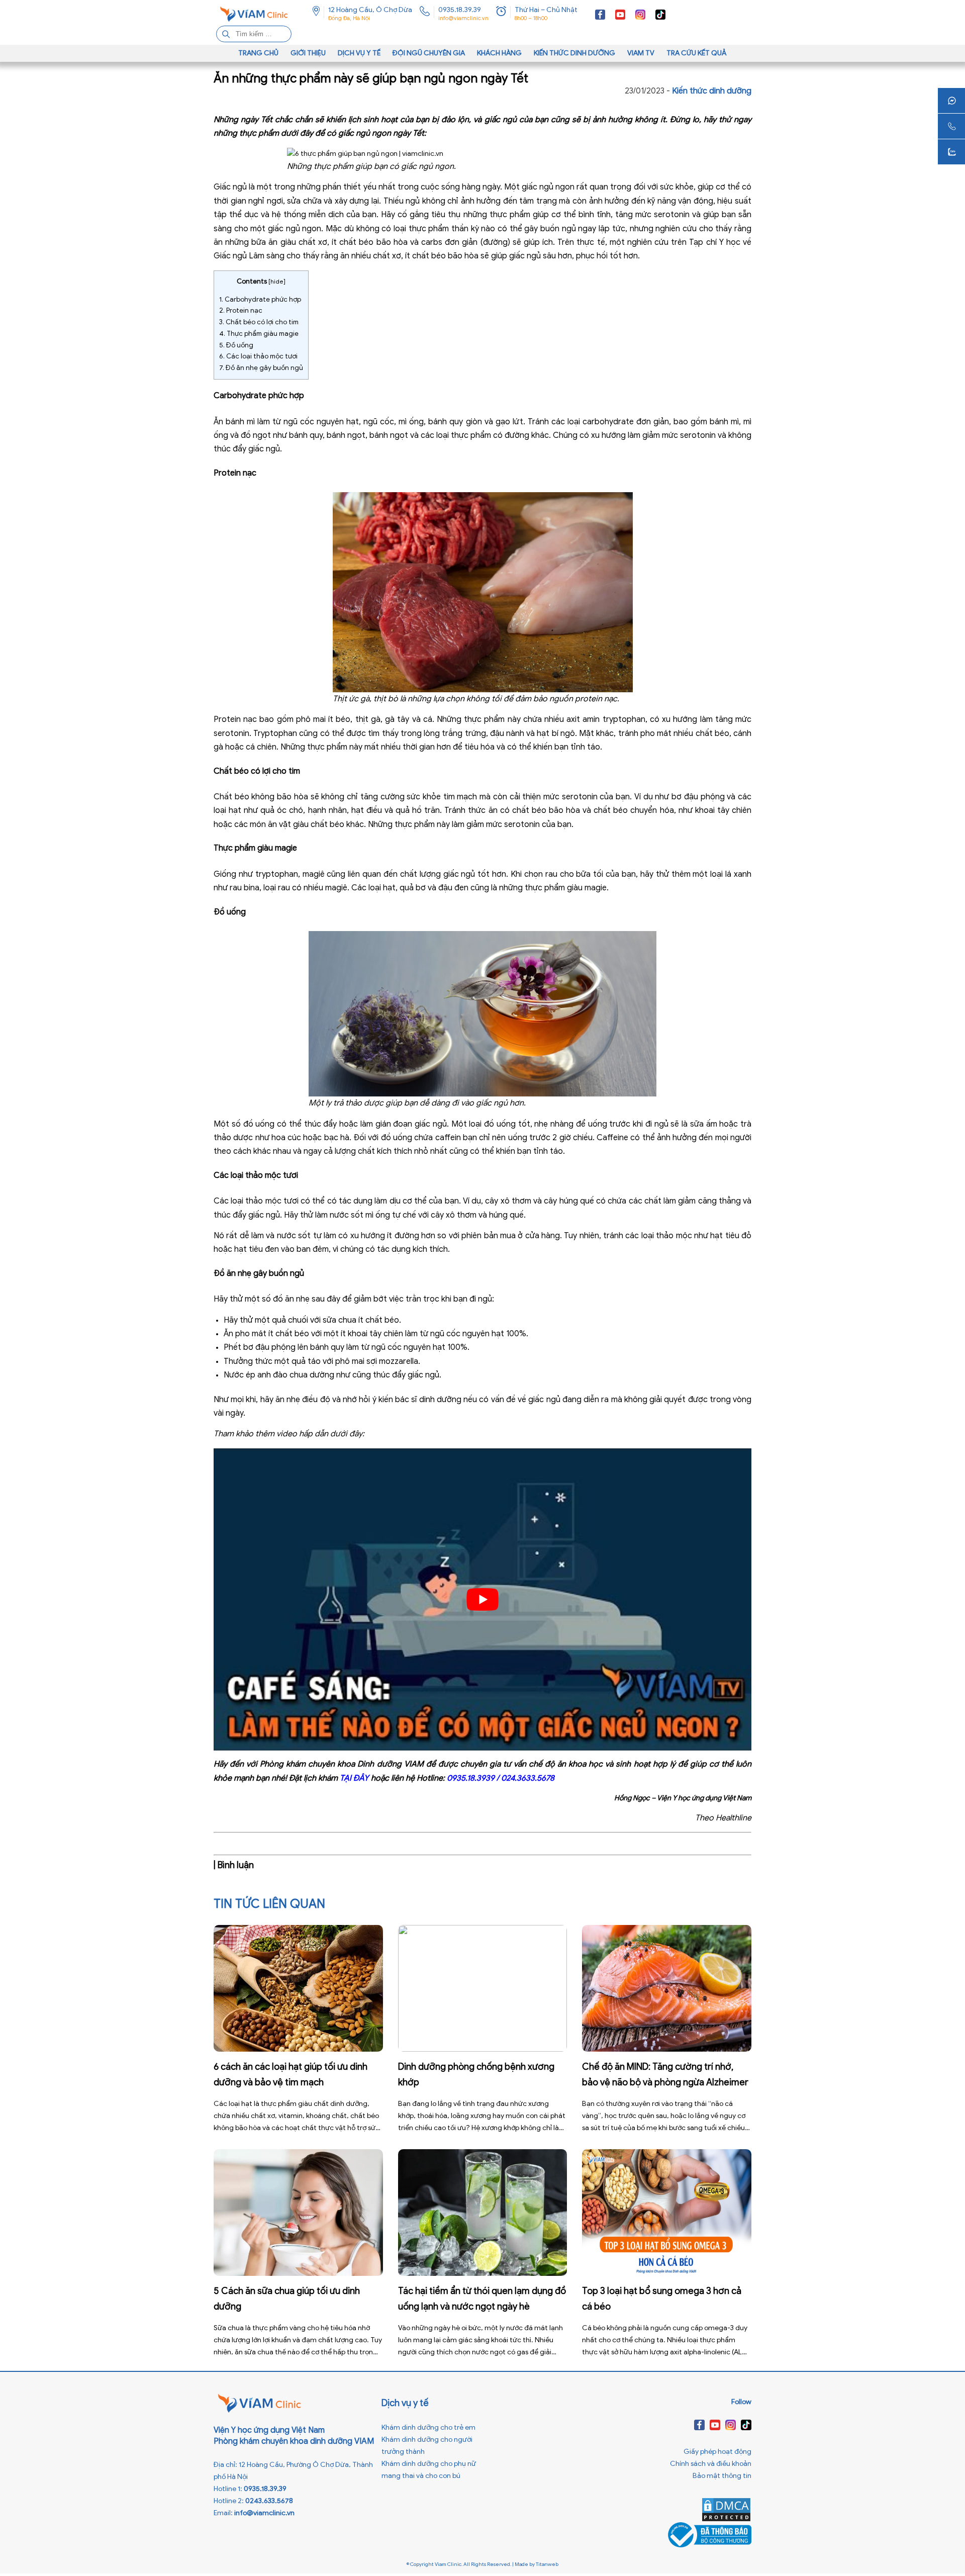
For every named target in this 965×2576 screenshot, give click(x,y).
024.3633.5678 (528, 1778)
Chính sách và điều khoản (711, 2464)
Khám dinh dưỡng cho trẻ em (428, 2427)
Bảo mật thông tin (722, 2476)
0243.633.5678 (269, 2501)
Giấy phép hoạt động (717, 2452)
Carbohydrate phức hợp (260, 299)
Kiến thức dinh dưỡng (574, 53)
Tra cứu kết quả (697, 53)
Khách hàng (499, 53)
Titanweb (547, 2564)
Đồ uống (236, 345)
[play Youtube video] (482, 1600)
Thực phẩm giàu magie (259, 334)
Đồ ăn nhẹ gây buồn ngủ (261, 368)
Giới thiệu (308, 53)
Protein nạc (241, 310)
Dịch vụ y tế (359, 53)
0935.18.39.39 (460, 10)
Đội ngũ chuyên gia (429, 53)
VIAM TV (641, 53)
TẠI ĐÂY (354, 1778)
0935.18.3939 (471, 1778)
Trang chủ (258, 53)
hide (277, 281)
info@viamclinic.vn (463, 18)
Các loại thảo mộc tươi (258, 356)
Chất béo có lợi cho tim (259, 322)
